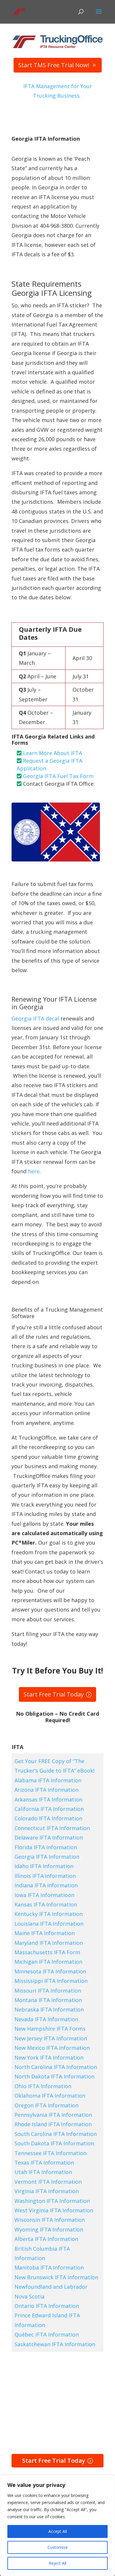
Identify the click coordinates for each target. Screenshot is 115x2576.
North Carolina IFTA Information (56, 2067)
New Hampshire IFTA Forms (50, 2029)
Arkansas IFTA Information (48, 1799)
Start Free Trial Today (54, 1694)
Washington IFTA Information (52, 2201)
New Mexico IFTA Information (52, 2048)
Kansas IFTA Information (46, 1904)
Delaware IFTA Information (49, 1837)
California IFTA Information (49, 1809)
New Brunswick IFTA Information (56, 2277)
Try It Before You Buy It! (58, 1671)
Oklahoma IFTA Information (50, 2096)
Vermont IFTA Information (48, 2182)
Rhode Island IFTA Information (53, 2124)
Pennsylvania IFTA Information (53, 2115)
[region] (57, 2526)
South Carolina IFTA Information (56, 2134)
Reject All (57, 2563)
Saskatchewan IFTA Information (55, 2344)
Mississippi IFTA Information (51, 1981)
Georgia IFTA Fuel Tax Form (58, 776)
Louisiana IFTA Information (49, 1924)
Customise (58, 2547)
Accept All (58, 2531)
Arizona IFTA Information (46, 1790)
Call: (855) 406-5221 (33, 798)
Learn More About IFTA (52, 753)
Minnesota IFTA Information (50, 1971)
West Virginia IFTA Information (54, 2210)
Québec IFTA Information (47, 2334)
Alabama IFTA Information (48, 1780)
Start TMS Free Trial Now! (54, 65)
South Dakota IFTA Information (54, 2143)
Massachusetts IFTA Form (47, 1952)
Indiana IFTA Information (46, 1885)
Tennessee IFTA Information (50, 2153)
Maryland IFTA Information (49, 1943)
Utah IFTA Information (43, 2172)
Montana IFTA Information (48, 2000)
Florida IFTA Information (46, 1847)
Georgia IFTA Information (47, 1857)
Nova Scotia (29, 2296)
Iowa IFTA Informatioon (44, 1895)
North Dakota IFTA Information (54, 2076)
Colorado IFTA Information (48, 1818)
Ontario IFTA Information (47, 2306)
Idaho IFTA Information (44, 1866)
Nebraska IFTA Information (49, 2009)
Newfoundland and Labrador (51, 2287)
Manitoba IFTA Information (49, 2267)
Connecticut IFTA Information (52, 1828)
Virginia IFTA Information (47, 2191)
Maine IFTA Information (45, 1933)
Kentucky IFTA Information (49, 1914)
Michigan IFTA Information (48, 1962)
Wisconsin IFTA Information (50, 2220)
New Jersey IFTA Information (51, 2038)
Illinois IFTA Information (45, 1876)
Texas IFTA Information (44, 2162)
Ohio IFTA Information (43, 2086)
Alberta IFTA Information (46, 2239)
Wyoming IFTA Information (49, 2229)
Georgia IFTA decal (35, 1018)
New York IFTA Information (49, 2057)
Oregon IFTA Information (46, 2105)
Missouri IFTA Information (48, 1991)
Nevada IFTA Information (46, 2019)
